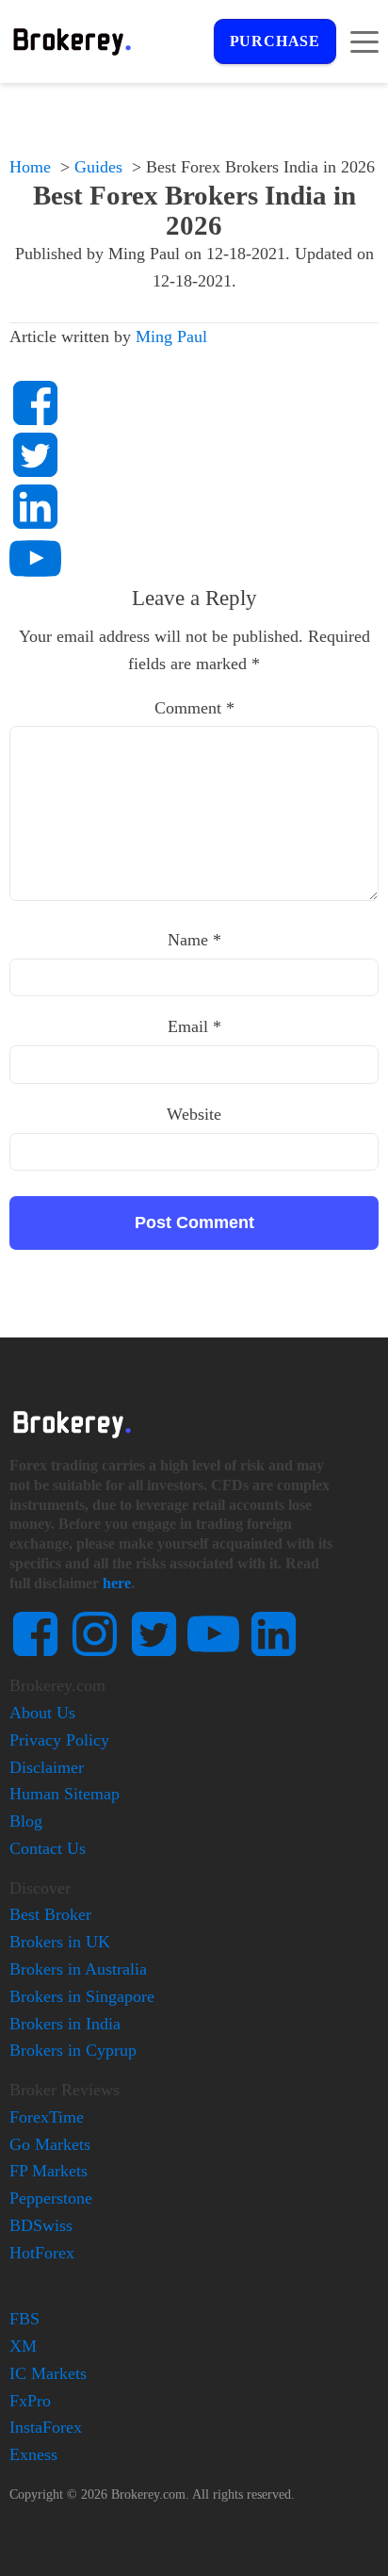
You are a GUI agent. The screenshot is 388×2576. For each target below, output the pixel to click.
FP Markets (48, 2171)
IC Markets (48, 2373)
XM (23, 2346)
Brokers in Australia (78, 1969)
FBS (24, 2319)
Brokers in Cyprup (73, 2050)
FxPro (30, 2401)
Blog (26, 1821)
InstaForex (46, 2427)
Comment (194, 708)
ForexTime (47, 2117)
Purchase (275, 41)
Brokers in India (65, 2024)
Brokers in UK (60, 1942)
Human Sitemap (65, 1794)
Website (194, 1114)
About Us (42, 1713)
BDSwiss (41, 2225)
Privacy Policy (59, 1740)
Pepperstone (51, 2198)
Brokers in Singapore (82, 1996)
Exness (33, 2454)
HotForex (42, 2253)
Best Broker (50, 1914)
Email (194, 1026)
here (117, 1583)
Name (194, 940)
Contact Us (48, 1848)
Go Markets (50, 2144)
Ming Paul (171, 336)
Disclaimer (47, 1767)
